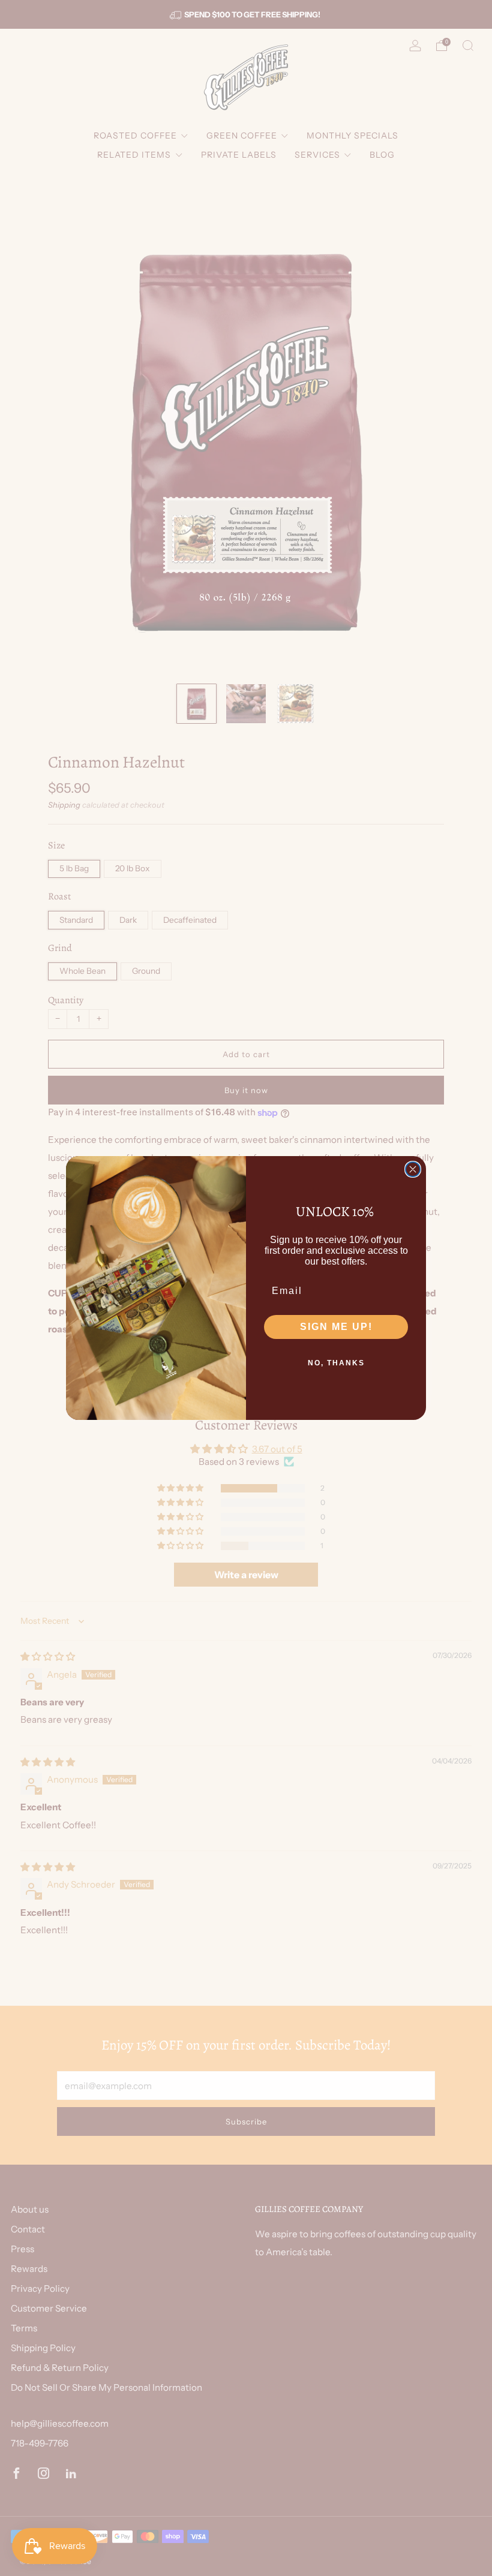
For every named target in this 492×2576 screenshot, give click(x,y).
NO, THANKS (336, 1363)
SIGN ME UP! (336, 1327)
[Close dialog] (413, 1169)
